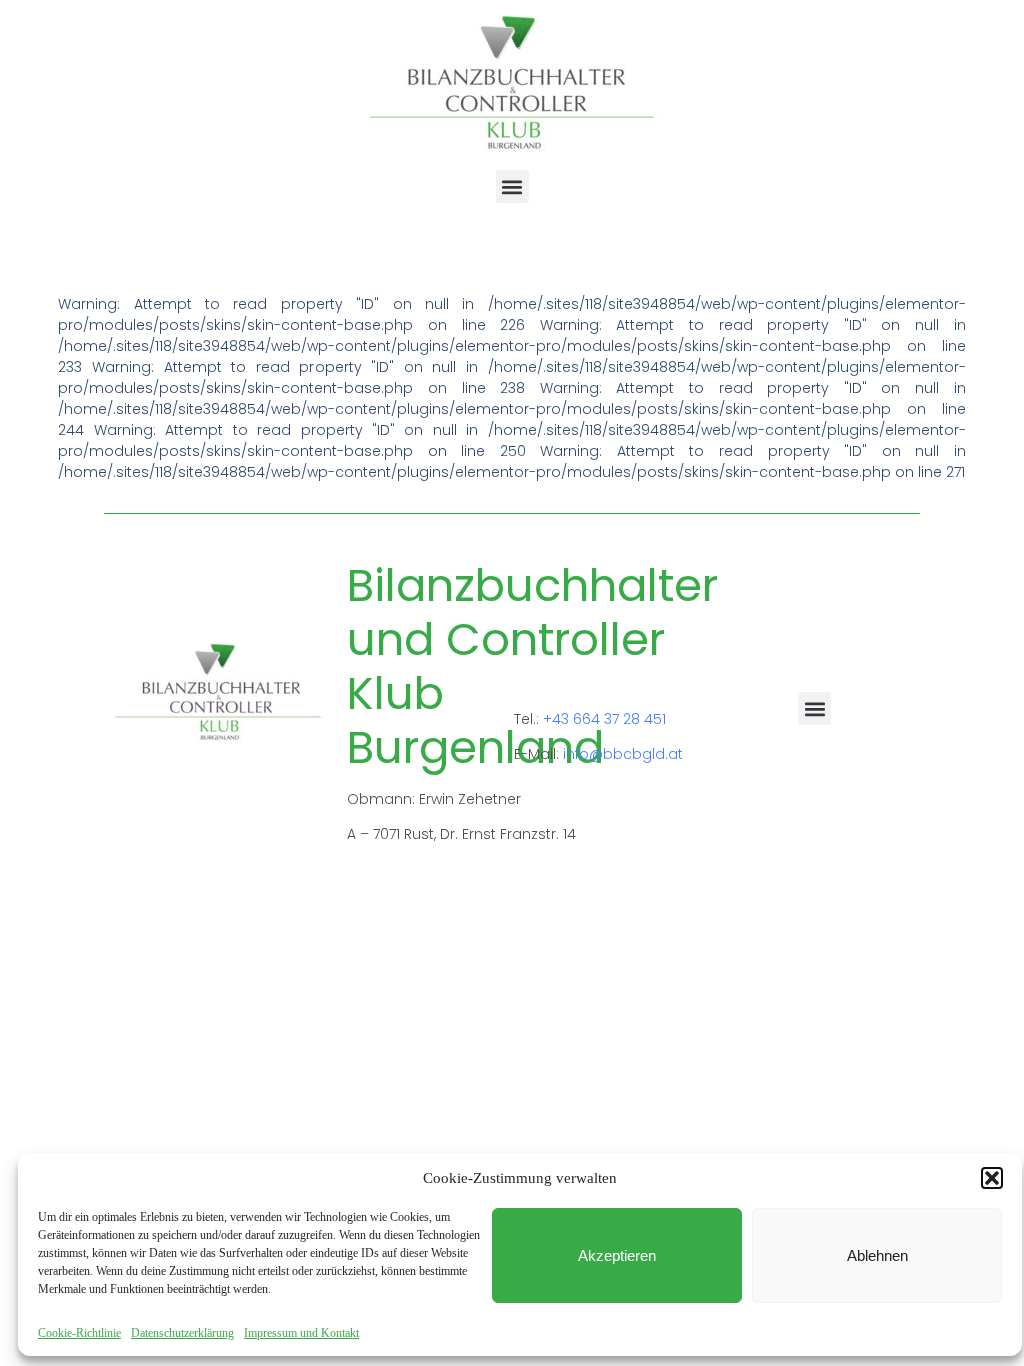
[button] (992, 1178)
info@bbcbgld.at (623, 754)
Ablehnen (877, 1255)
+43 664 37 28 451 (604, 719)
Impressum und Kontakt (301, 1333)
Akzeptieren (617, 1255)
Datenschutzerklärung (182, 1333)
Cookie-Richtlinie (79, 1333)
